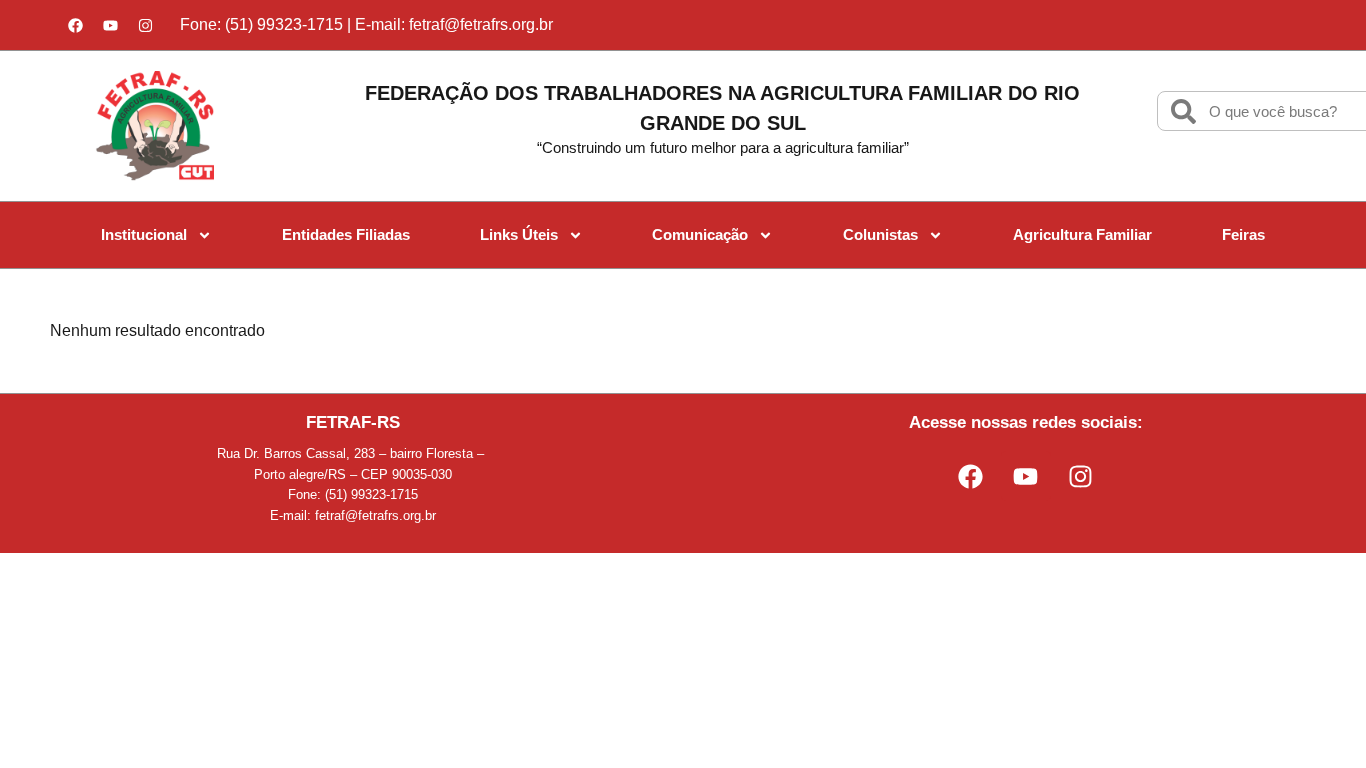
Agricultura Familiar (1082, 234)
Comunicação (700, 234)
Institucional (144, 234)
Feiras (1243, 234)
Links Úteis (519, 234)
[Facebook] (75, 25)
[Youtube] (110, 25)
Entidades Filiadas (346, 234)
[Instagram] (145, 25)
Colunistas (880, 234)
